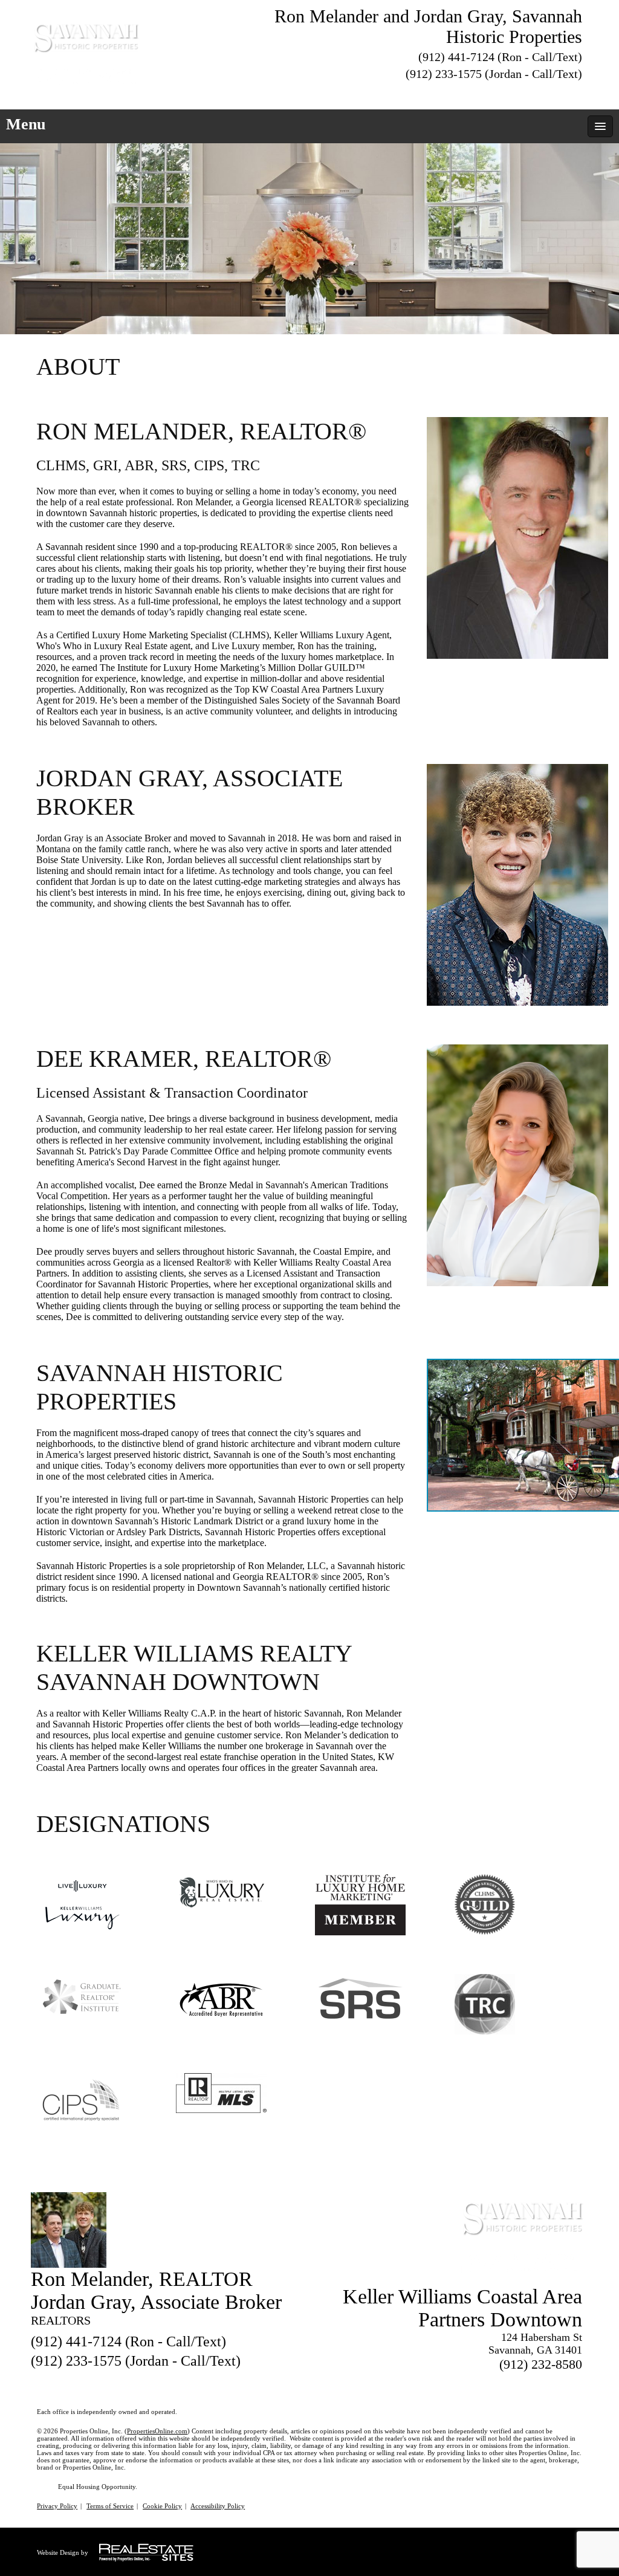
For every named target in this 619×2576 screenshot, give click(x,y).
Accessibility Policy (218, 2506)
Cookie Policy (162, 2506)
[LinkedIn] (553, 92)
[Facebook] (531, 92)
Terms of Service (110, 2506)
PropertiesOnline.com (157, 2431)
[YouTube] (575, 92)
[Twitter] (510, 92)
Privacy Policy (57, 2506)
